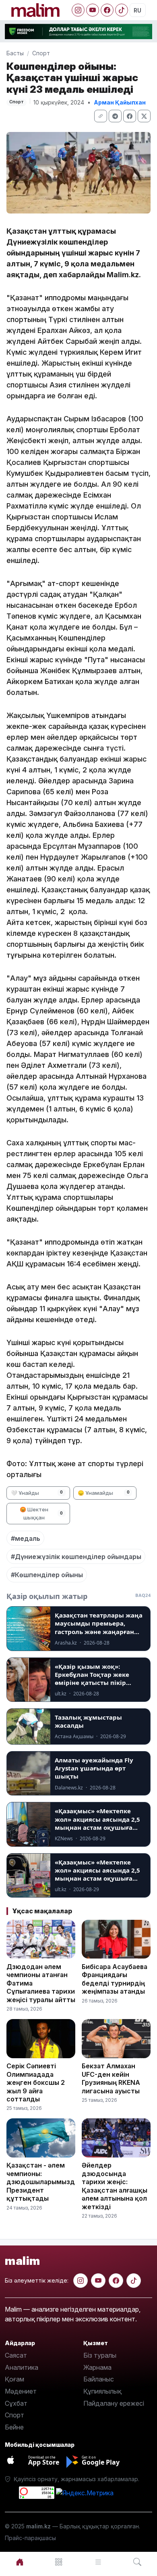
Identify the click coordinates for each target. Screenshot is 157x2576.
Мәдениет (21, 2391)
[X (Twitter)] (144, 116)
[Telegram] (115, 116)
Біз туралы (100, 2355)
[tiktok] (134, 2281)
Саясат (16, 2355)
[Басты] (20, 2562)
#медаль (26, 1538)
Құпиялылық (102, 2391)
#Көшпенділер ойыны (47, 1575)
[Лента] (98, 2562)
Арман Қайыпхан (120, 102)
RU (137, 10)
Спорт (41, 53)
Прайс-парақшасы (30, 2538)
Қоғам (14, 2379)
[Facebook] (107, 10)
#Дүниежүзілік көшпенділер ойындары (76, 1557)
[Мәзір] (59, 2562)
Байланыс (99, 2379)
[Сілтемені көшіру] (101, 116)
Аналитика (22, 2367)
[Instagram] (78, 10)
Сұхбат (16, 2403)
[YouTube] (93, 10)
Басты (15, 53)
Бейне (14, 2427)
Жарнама (97, 2367)
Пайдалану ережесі (114, 2403)
